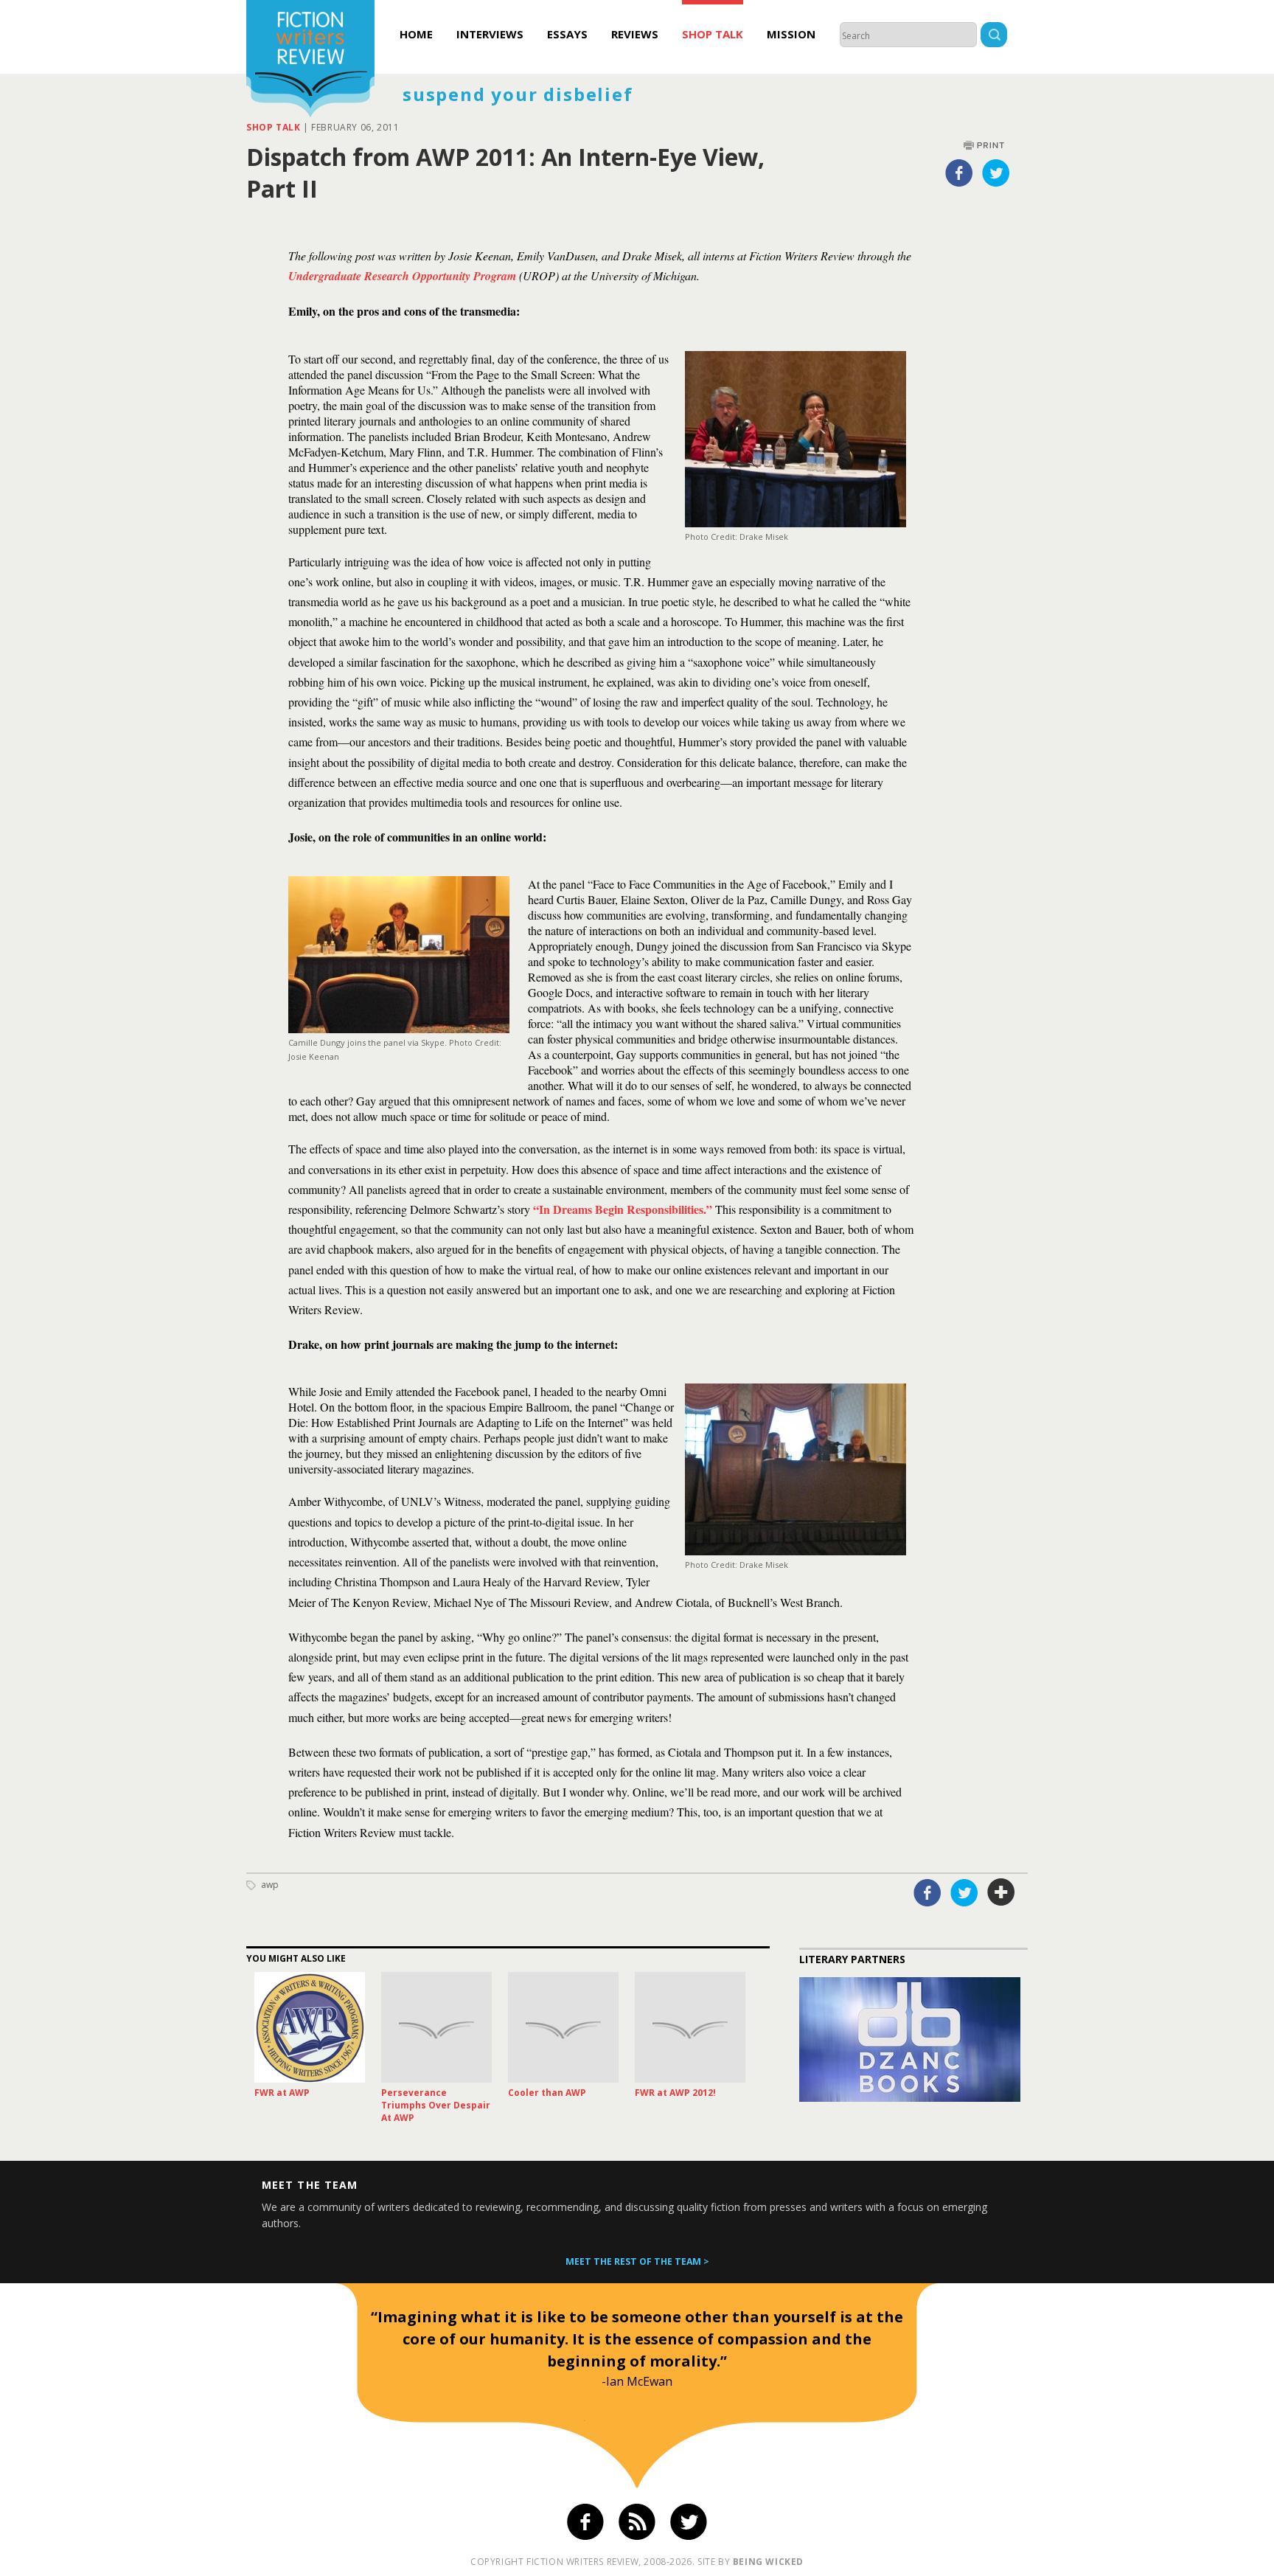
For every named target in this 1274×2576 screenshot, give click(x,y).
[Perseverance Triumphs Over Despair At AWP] (436, 2027)
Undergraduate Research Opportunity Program (402, 276)
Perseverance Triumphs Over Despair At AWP (436, 2105)
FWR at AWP (282, 2093)
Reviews (635, 34)
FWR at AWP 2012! (675, 2093)
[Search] (994, 37)
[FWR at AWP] (310, 2027)
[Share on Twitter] (996, 173)
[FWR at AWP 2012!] (690, 2027)
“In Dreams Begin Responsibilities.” (621, 1209)
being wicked (768, 2562)
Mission (791, 34)
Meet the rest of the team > (637, 2261)
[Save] (1001, 1892)
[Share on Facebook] (959, 173)
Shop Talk (713, 34)
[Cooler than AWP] (563, 2027)
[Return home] (310, 60)
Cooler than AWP (547, 2093)
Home (416, 34)
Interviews (490, 34)
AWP (270, 1885)
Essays (567, 34)
